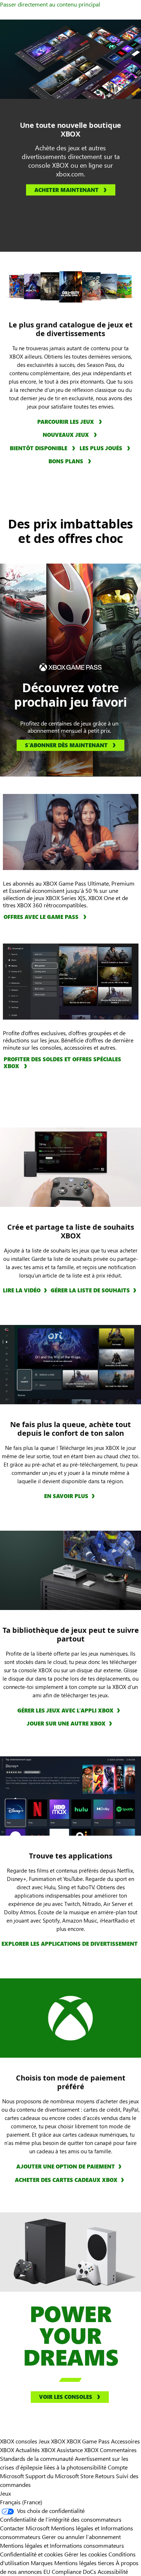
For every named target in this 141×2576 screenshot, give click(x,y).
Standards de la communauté (37, 2458)
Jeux (5, 2493)
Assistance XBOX (78, 2450)
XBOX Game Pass (88, 2441)
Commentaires (118, 2450)
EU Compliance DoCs (70, 2571)
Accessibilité (113, 2571)
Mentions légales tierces (84, 2563)
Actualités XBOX (36, 2450)
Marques (42, 2563)
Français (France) (21, 2502)
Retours (105, 2476)
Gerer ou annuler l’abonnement (81, 2537)
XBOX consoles (19, 2441)
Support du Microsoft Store (59, 2476)
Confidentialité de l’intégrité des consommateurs (61, 2519)
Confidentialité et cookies (31, 2554)
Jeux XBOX (53, 2441)
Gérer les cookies (86, 2554)
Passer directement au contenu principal (50, 4)
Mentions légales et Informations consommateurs (62, 2545)
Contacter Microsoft (25, 2528)
